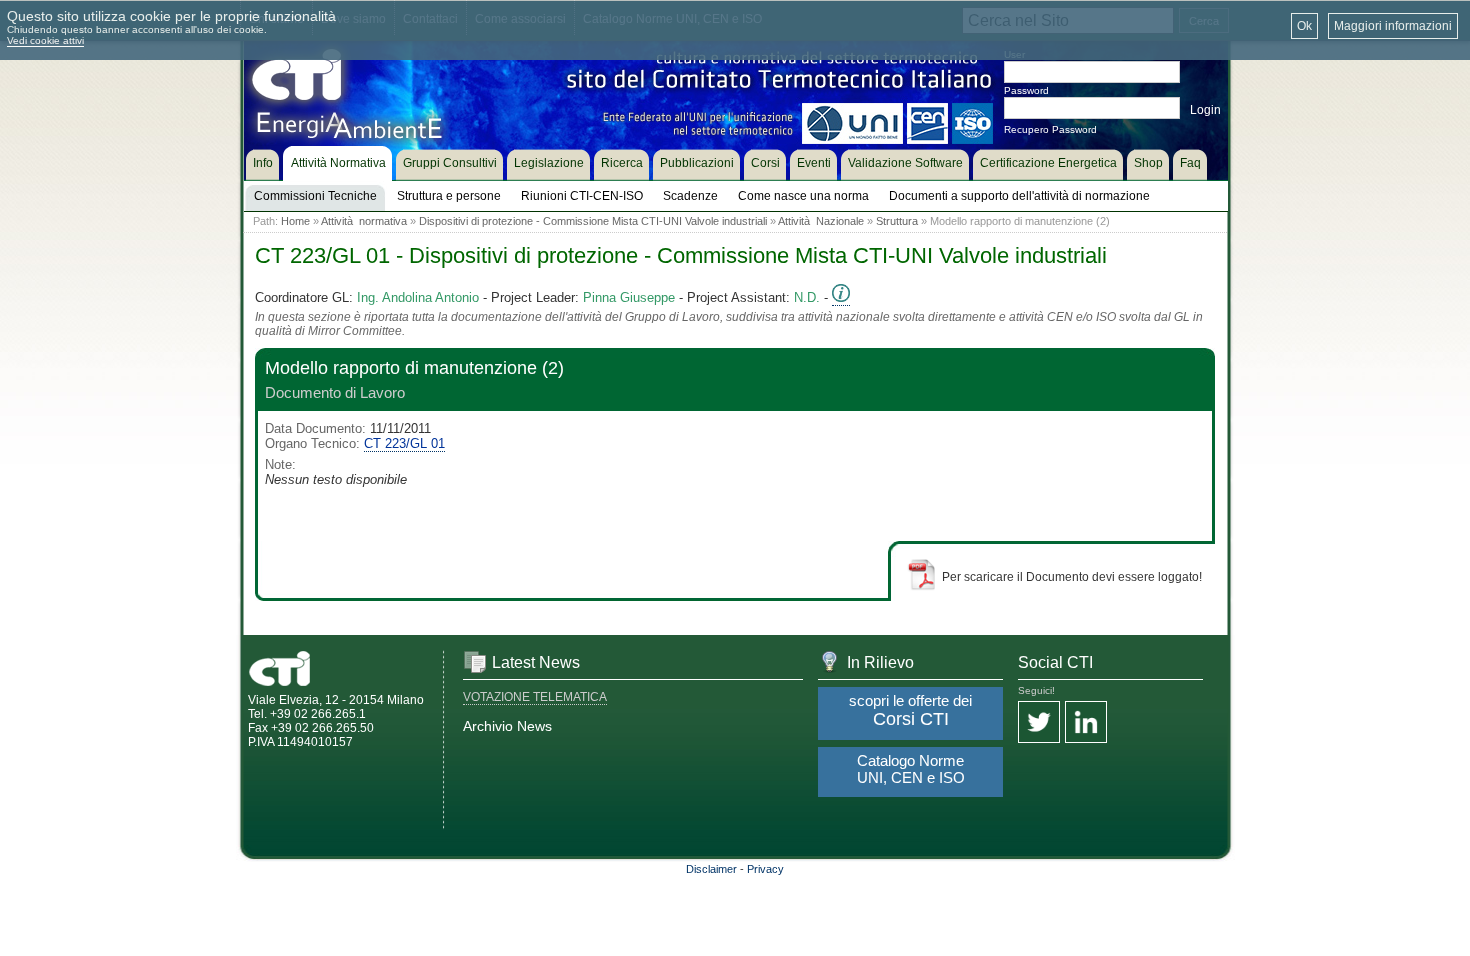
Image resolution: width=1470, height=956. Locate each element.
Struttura (897, 221)
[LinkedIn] (1086, 723)
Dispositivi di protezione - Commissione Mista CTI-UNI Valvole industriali (593, 221)
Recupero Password (1050, 129)
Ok (1304, 26)
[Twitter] (1039, 723)
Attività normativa (364, 221)
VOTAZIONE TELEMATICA (535, 697)
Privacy (765, 869)
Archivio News (507, 726)
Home (295, 221)
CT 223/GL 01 (404, 443)
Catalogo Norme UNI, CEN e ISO (911, 769)
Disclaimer (711, 869)
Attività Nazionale (821, 221)
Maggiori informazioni (1393, 26)
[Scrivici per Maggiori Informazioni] (841, 298)
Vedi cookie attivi (45, 40)
